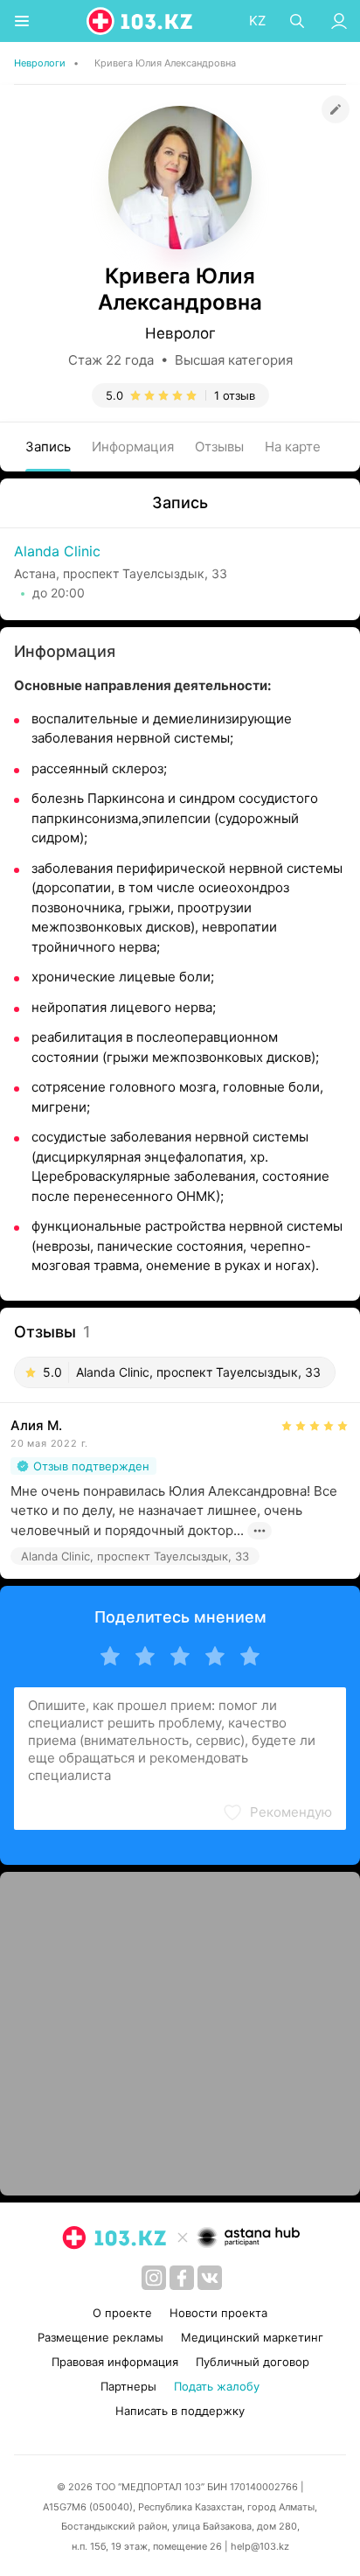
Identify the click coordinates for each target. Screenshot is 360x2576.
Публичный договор (253, 2362)
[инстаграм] (154, 2278)
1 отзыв (235, 395)
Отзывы (219, 447)
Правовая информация (115, 2362)
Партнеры (128, 2386)
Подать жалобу (217, 2386)
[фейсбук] (182, 2278)
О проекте (122, 2313)
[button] (277, 1812)
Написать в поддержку (180, 2411)
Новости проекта (218, 2313)
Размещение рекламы (100, 2337)
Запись (48, 447)
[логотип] (141, 21)
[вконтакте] (210, 2278)
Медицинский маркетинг (252, 2337)
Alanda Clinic (57, 551)
